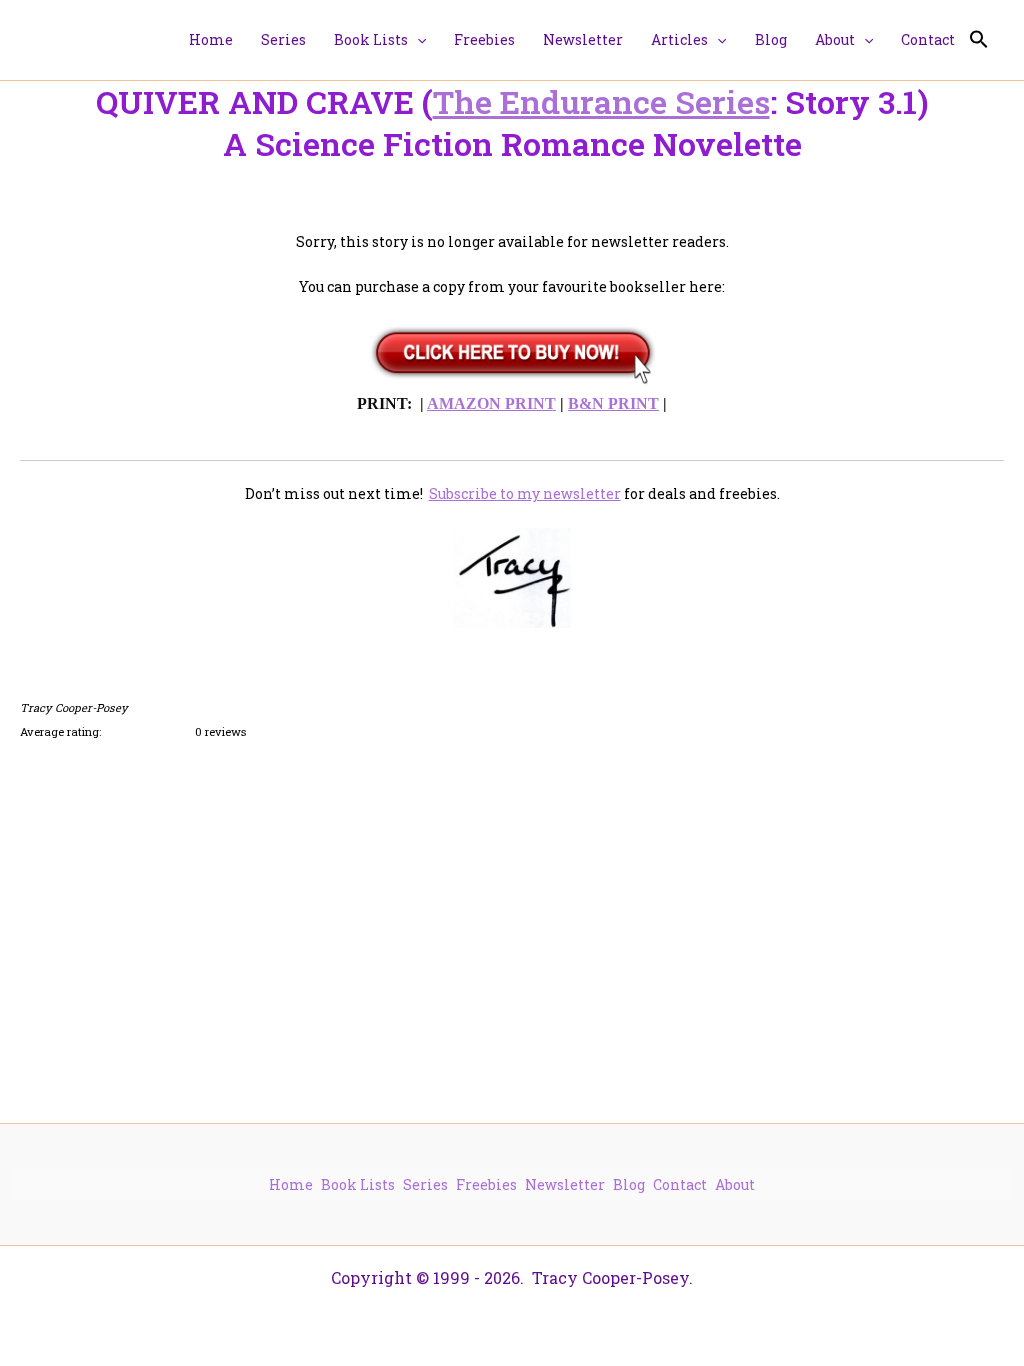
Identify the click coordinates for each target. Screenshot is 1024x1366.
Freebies (486, 1184)
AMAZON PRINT (491, 403)
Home (291, 1184)
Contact (680, 1184)
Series (425, 1184)
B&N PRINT (613, 403)
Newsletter (565, 1184)
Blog (629, 1184)
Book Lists (358, 1184)
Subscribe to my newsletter (525, 493)
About (735, 1184)
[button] (417, 40)
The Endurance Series (601, 101)
